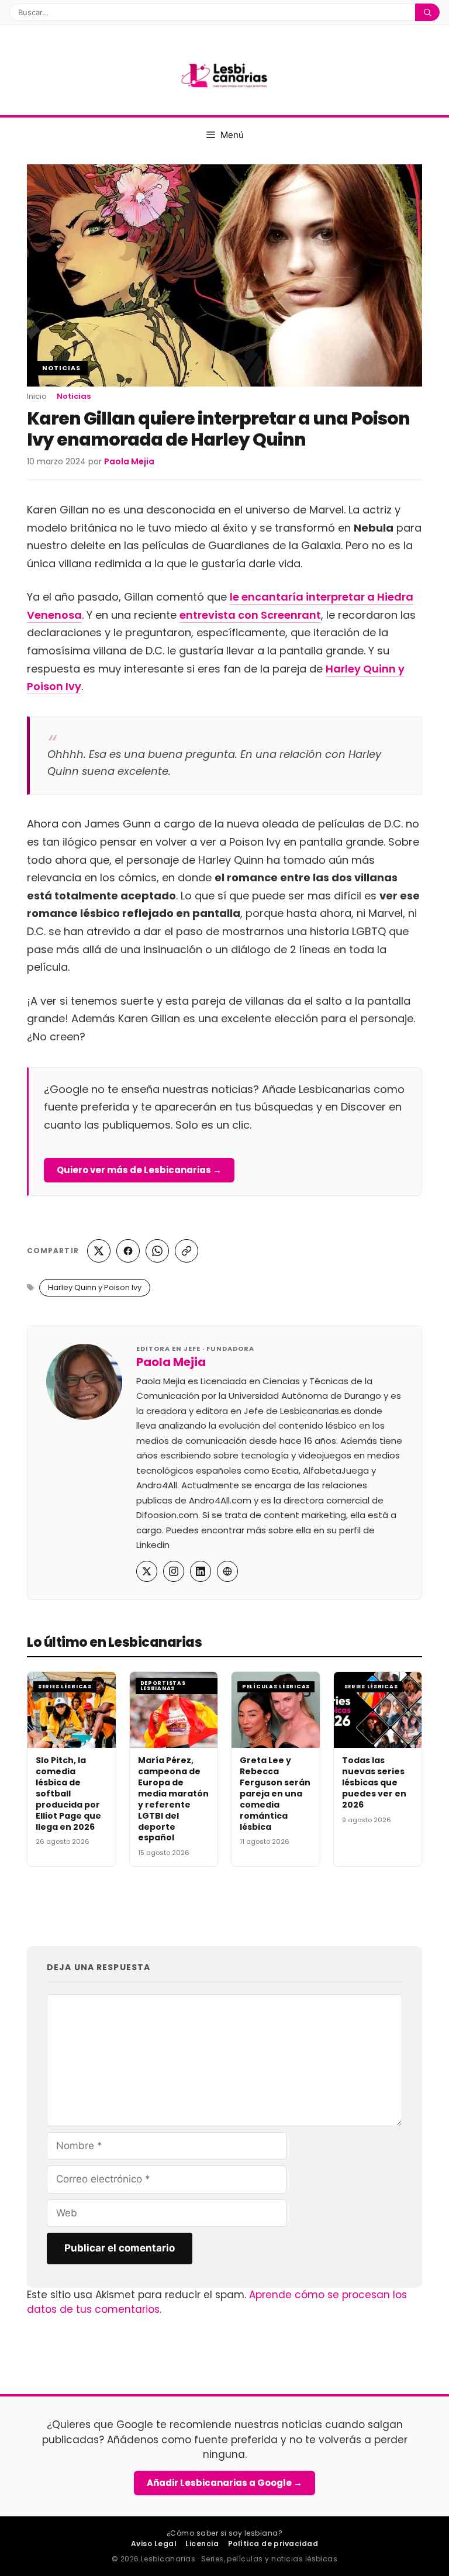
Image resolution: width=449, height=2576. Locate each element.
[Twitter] (147, 1571)
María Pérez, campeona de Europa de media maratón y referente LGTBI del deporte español (173, 1799)
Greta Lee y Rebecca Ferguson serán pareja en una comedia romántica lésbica (275, 1793)
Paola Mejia (171, 1362)
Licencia (202, 2544)
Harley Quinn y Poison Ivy (95, 1287)
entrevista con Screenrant (250, 615)
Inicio (37, 396)
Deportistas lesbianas (163, 1686)
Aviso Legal (154, 2544)
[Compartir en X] (99, 1251)
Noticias (61, 368)
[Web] (227, 1571)
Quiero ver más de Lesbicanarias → (139, 1170)
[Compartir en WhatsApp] (157, 1251)
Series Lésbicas (65, 1687)
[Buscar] (427, 12)
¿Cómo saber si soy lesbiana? (224, 2533)
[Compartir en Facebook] (128, 1251)
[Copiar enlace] (186, 1251)
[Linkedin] (201, 1571)
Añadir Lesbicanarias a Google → (224, 2483)
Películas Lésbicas (276, 1687)
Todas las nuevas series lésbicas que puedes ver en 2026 (374, 1782)
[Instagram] (174, 1571)
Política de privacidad (273, 2544)
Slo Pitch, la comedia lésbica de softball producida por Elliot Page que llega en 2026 (68, 1793)
